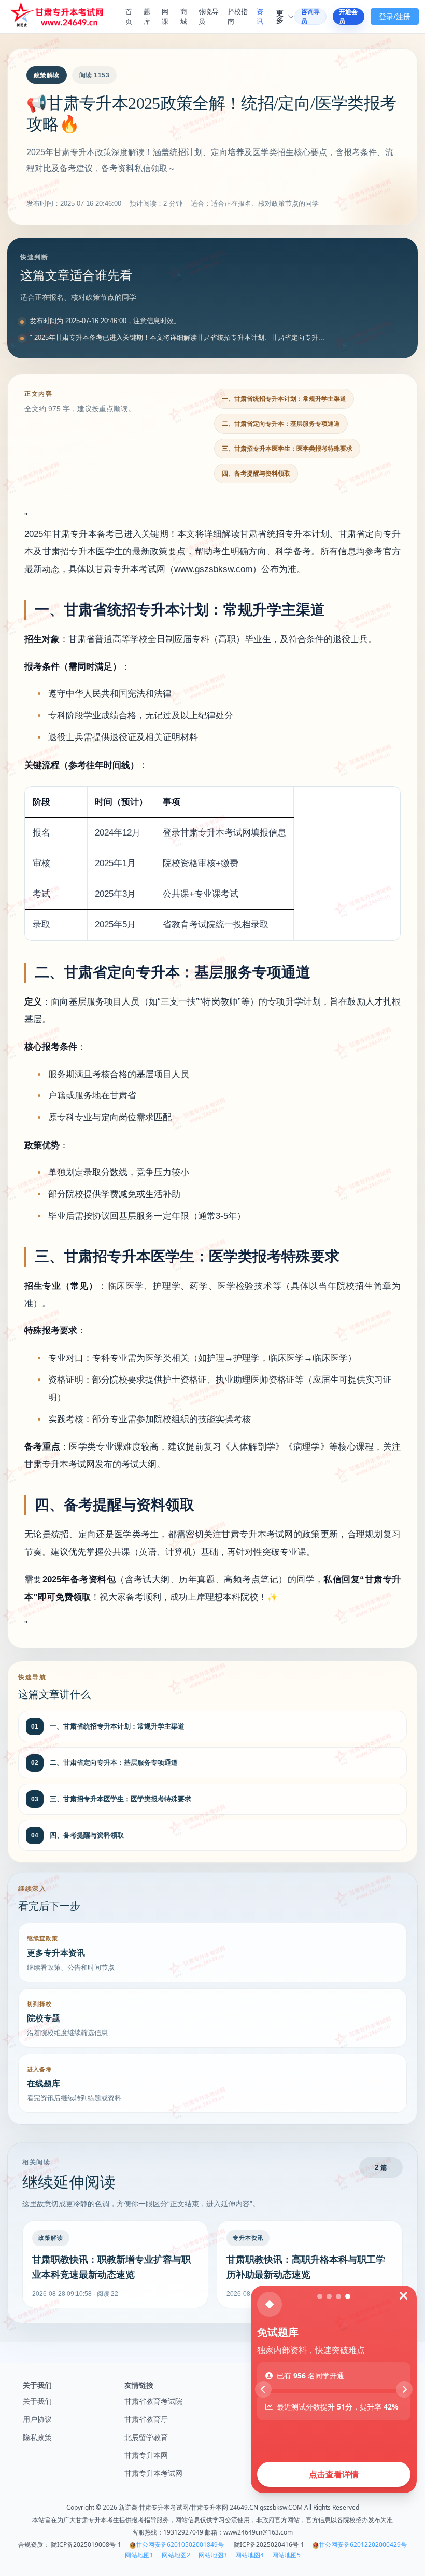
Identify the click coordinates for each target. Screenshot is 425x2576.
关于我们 (37, 2401)
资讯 (260, 17)
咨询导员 (310, 17)
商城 (184, 17)
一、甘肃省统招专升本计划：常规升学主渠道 (284, 399)
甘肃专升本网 (146, 2455)
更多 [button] (280, 17)
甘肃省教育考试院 (153, 2401)
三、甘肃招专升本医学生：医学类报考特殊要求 (287, 449)
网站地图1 (139, 2555)
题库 (147, 17)
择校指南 (238, 17)
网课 (165, 17)
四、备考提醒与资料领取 (256, 474)
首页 (129, 17)
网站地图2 (176, 2555)
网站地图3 (213, 2555)
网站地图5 (286, 2555)
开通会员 (348, 17)
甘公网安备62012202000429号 (363, 2545)
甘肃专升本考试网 (153, 2473)
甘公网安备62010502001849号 (180, 2545)
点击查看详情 (334, 2474)
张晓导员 (209, 17)
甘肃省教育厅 (146, 2419)
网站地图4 (250, 2555)
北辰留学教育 (146, 2437)
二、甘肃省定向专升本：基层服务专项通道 (281, 424)
